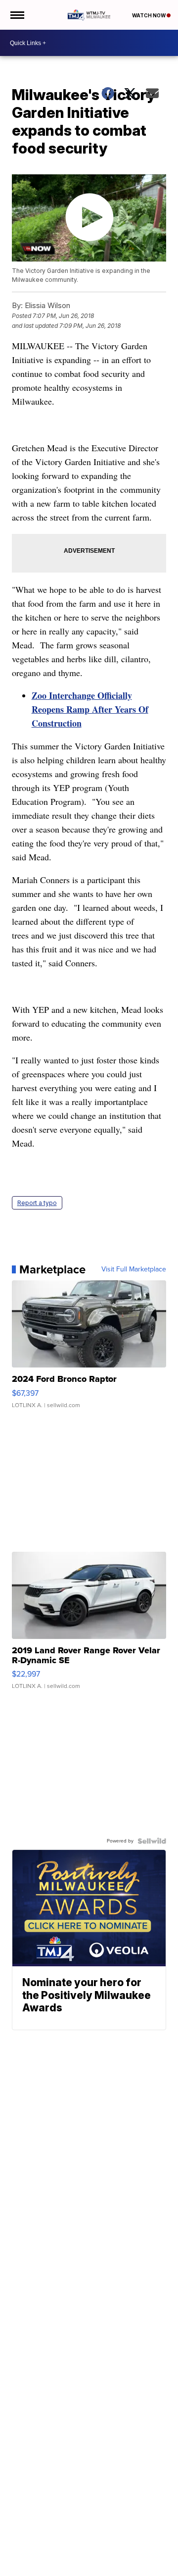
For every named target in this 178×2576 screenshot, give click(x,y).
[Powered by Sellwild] (152, 1841)
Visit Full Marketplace (134, 1269)
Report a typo (37, 1203)
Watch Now (149, 15)
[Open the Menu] (17, 15)
